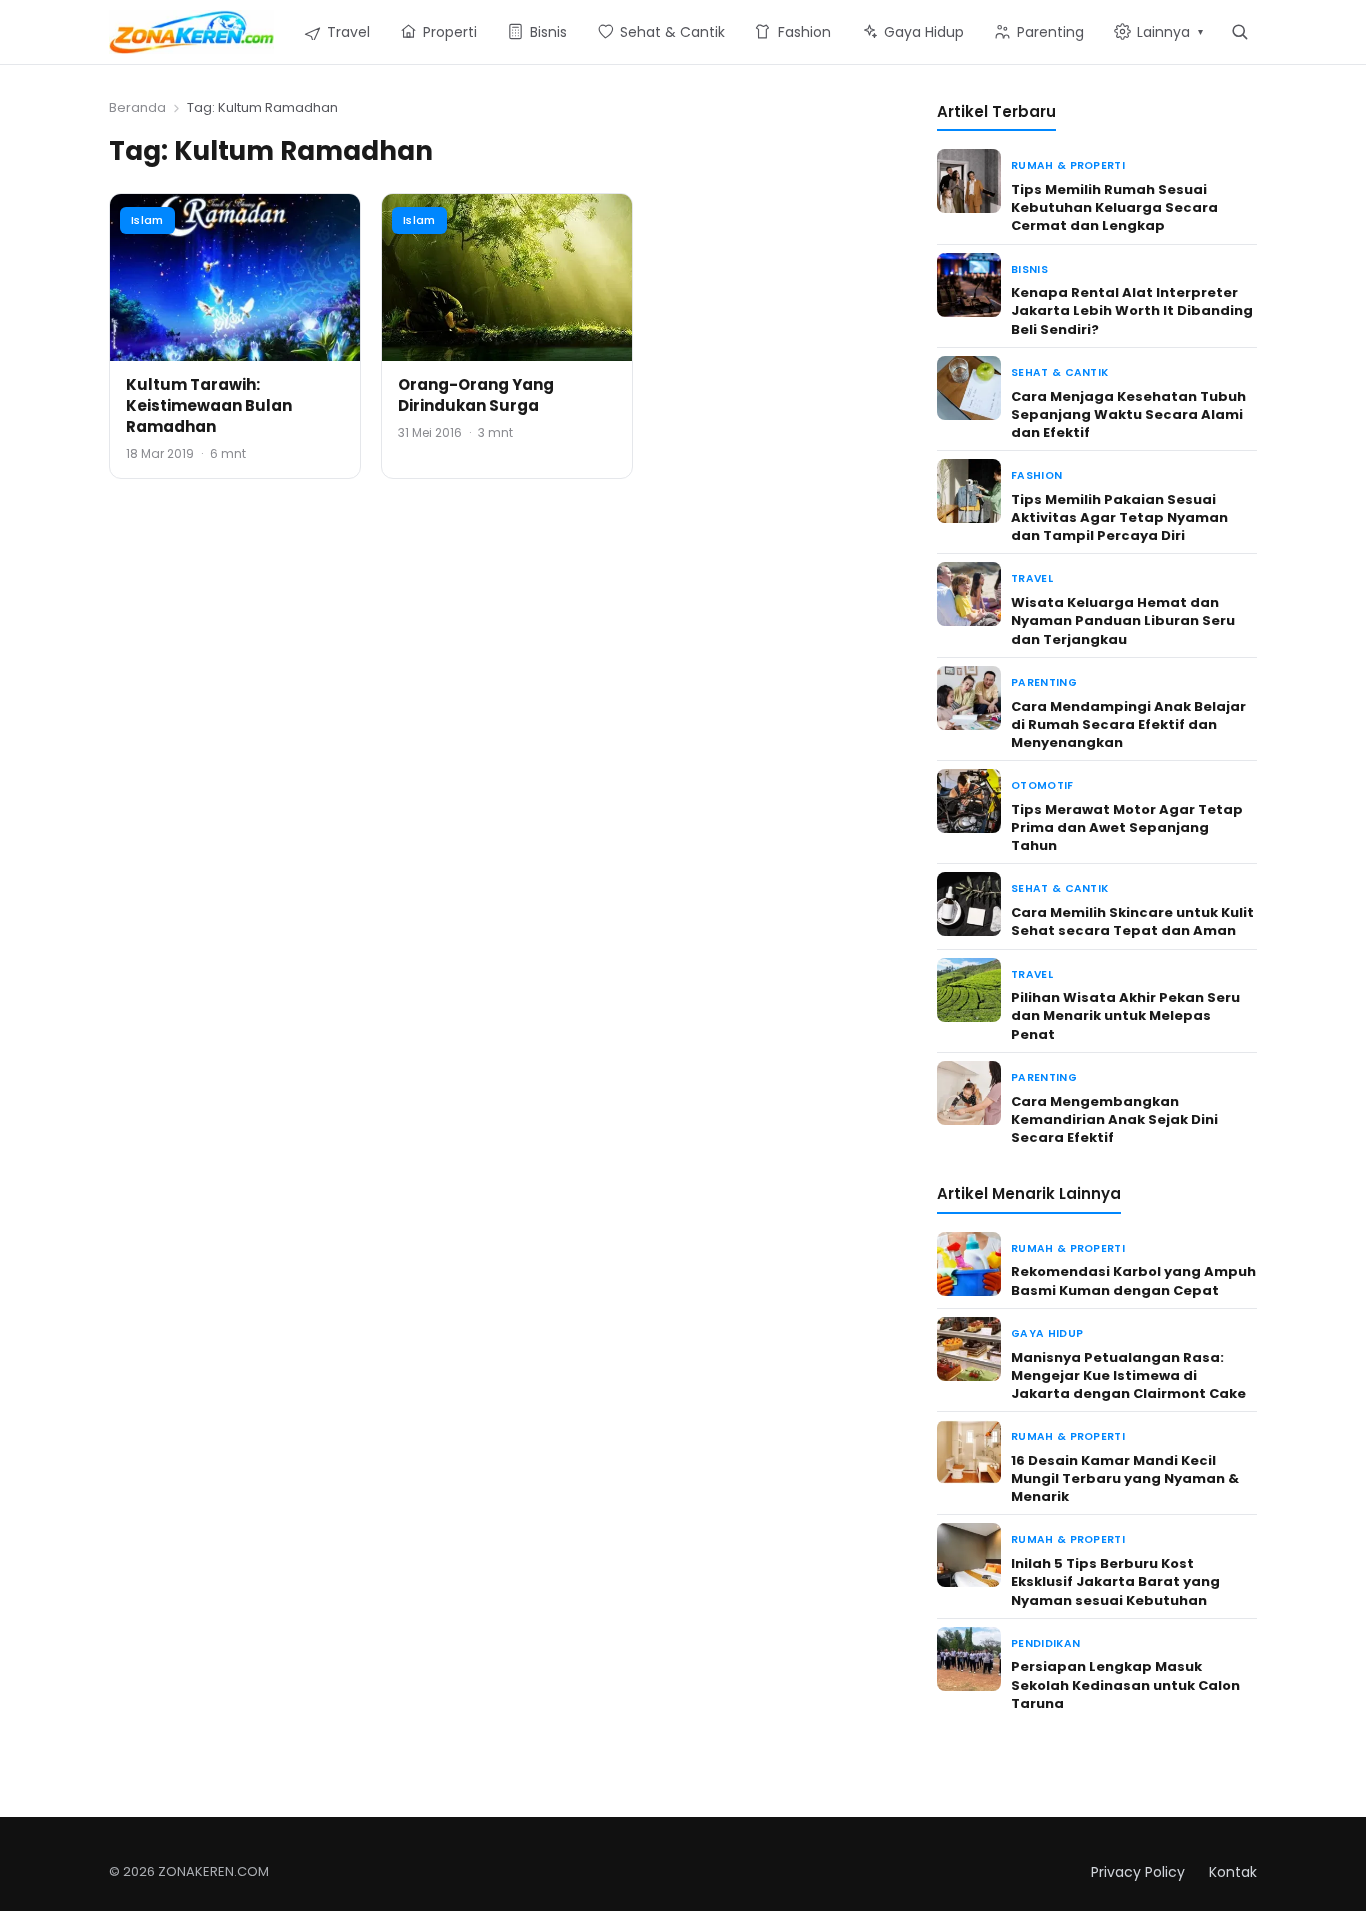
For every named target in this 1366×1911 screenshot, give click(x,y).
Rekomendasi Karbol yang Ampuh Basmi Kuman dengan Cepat (1133, 1280)
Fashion (1036, 475)
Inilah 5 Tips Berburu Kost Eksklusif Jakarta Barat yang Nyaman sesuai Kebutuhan (1115, 1581)
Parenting (1044, 682)
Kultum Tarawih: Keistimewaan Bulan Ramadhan (209, 405)
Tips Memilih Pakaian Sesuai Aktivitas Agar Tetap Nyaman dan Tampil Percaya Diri (1119, 517)
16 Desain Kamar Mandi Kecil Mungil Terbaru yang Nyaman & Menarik (1125, 1478)
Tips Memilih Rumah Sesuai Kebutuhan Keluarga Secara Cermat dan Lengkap (1114, 207)
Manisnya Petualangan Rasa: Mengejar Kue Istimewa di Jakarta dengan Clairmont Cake (1128, 1375)
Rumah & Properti (1068, 165)
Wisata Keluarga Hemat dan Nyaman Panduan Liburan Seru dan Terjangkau (1123, 620)
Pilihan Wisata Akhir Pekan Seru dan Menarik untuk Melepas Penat (1125, 1015)
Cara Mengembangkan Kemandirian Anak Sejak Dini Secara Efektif (1114, 1119)
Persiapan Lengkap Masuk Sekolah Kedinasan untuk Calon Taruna (1125, 1684)
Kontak (1233, 1872)
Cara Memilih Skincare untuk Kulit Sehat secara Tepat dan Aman (1132, 921)
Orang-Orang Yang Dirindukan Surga (476, 395)
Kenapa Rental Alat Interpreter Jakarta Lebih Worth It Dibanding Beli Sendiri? (1132, 310)
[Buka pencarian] (1239, 31)
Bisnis (1029, 269)
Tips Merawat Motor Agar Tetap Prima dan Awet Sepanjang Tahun (1127, 827)
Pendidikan (1045, 1643)
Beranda (137, 107)
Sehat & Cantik (1059, 372)
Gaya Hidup (1047, 1333)
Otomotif (1042, 785)
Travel (1032, 578)
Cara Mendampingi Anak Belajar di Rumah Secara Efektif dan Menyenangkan (1128, 724)
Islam (147, 220)
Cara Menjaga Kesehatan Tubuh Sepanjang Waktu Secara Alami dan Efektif (1128, 414)
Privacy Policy (1138, 1872)
